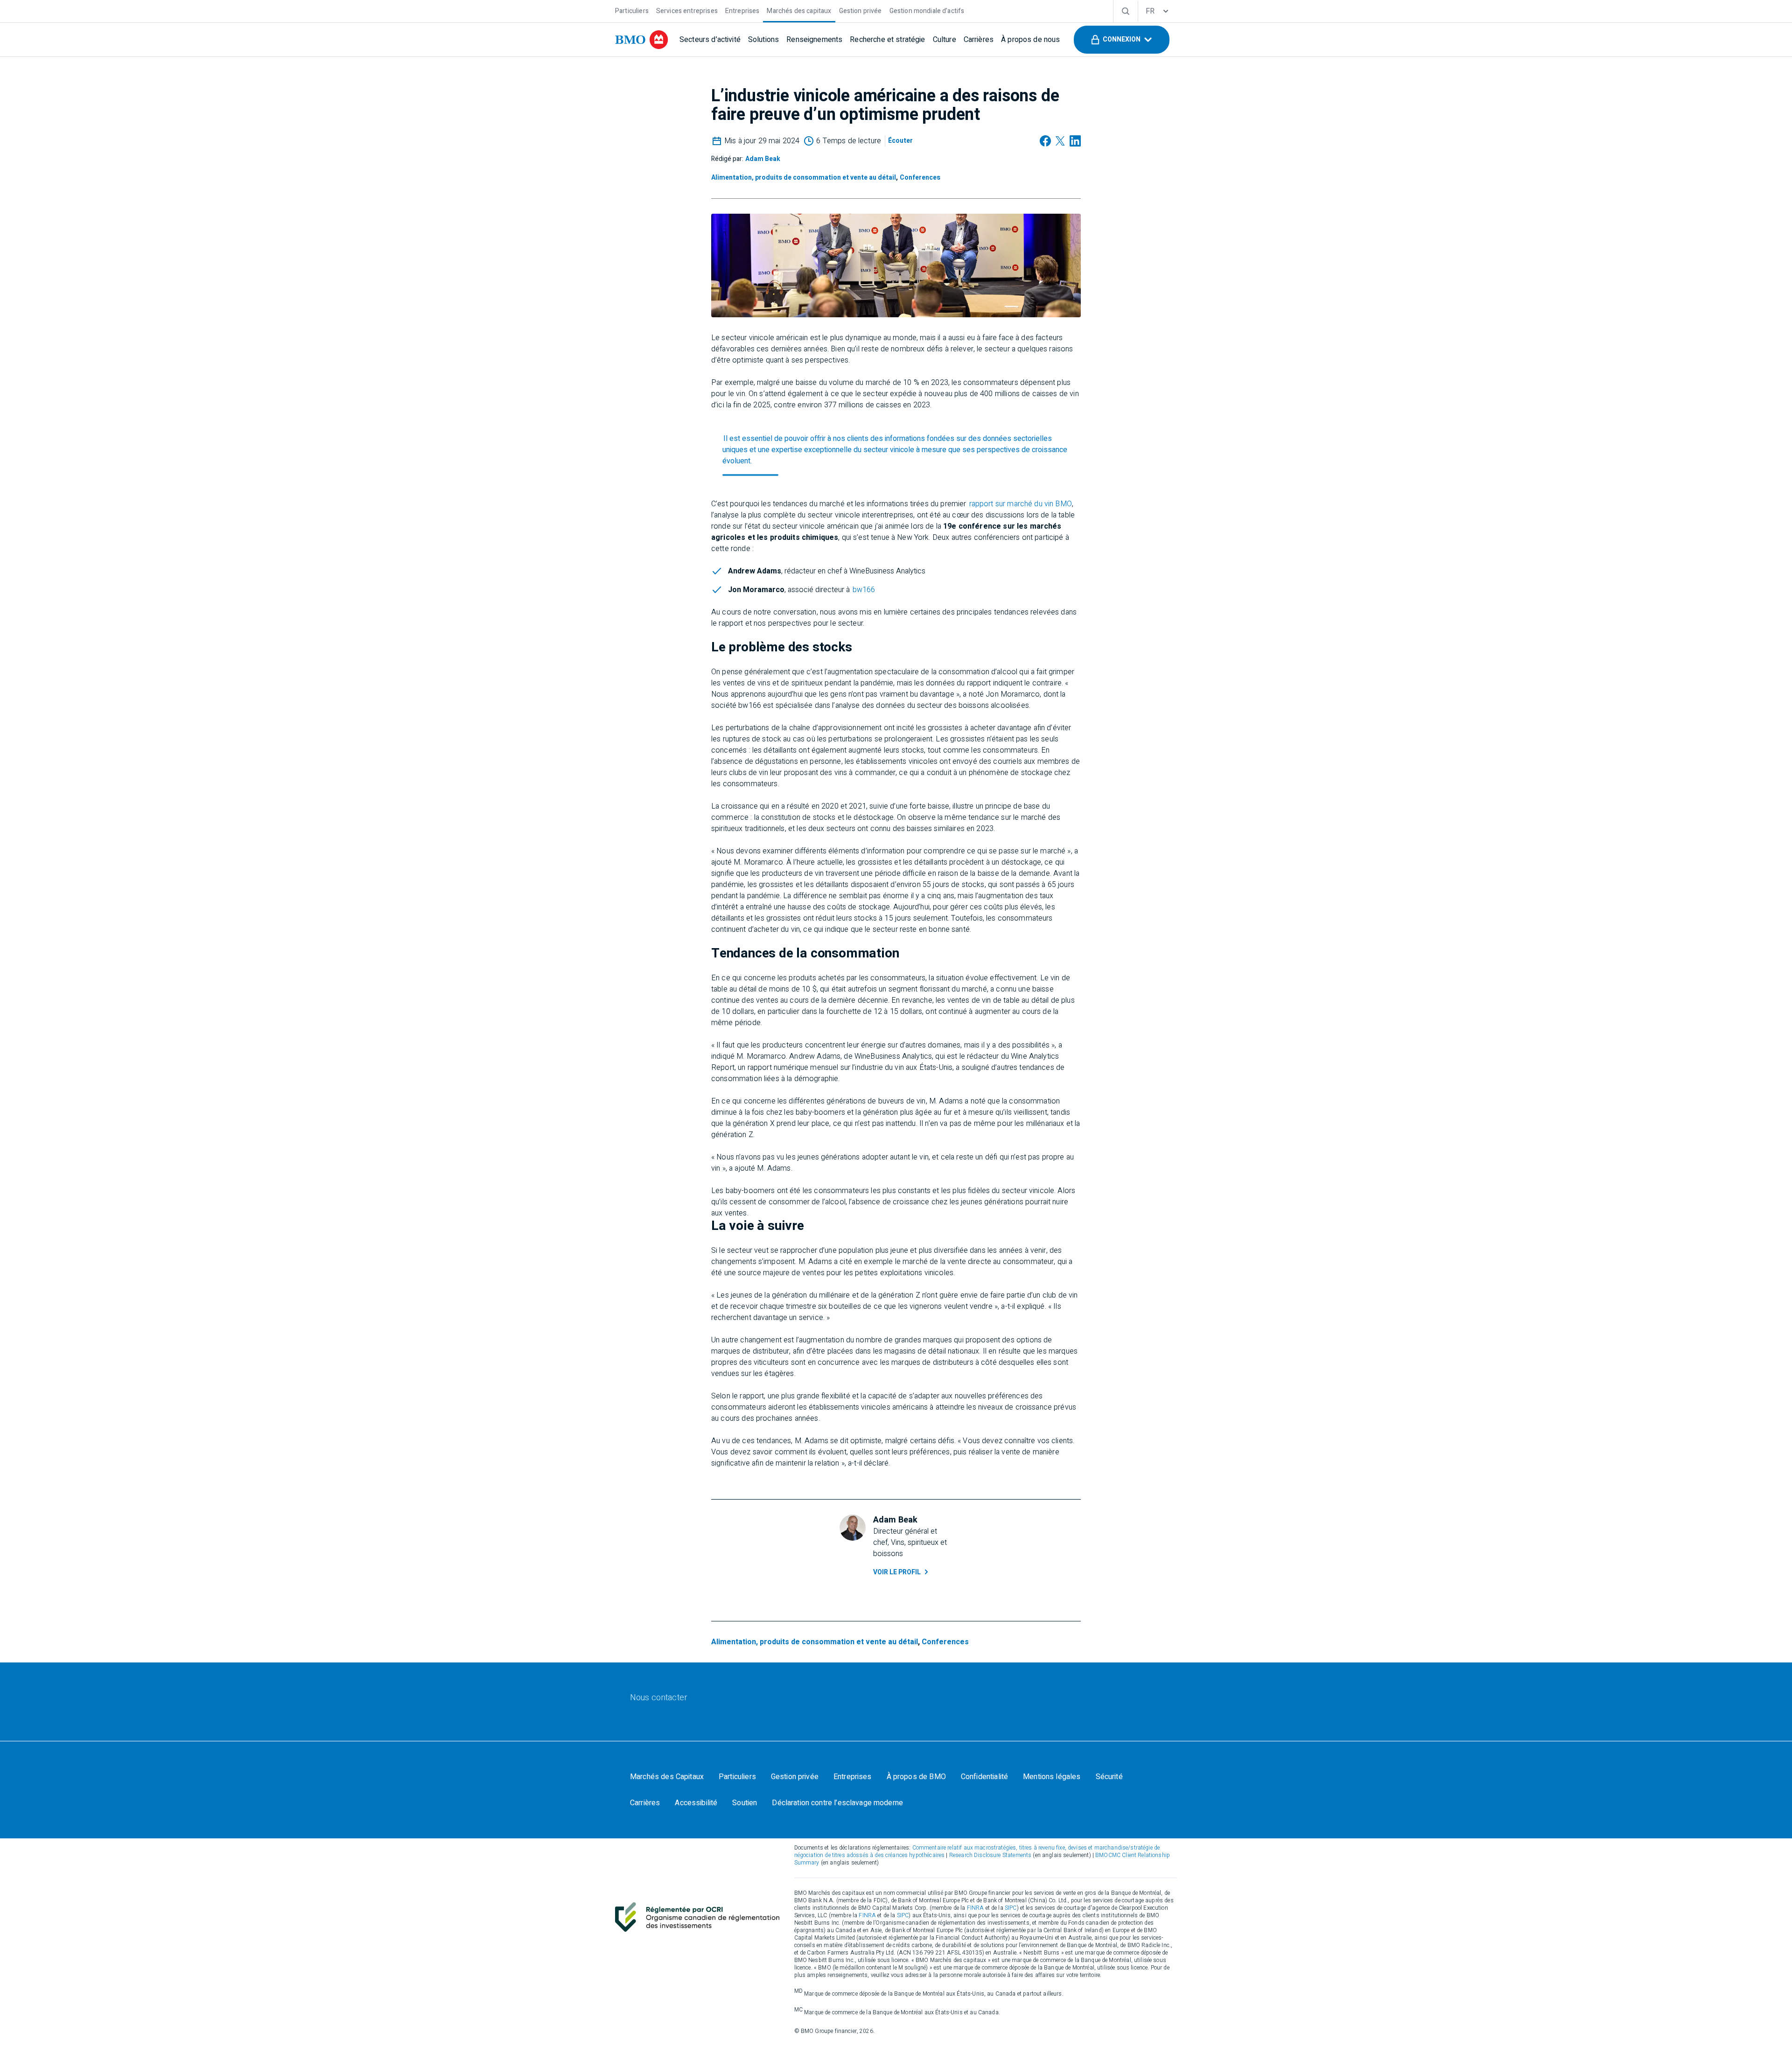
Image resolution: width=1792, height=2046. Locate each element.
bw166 (864, 590)
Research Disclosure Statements (990, 1855)
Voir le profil (897, 1572)
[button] (1122, 40)
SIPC (1011, 1908)
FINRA (976, 1908)
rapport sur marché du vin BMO (1021, 504)
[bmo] (642, 40)
